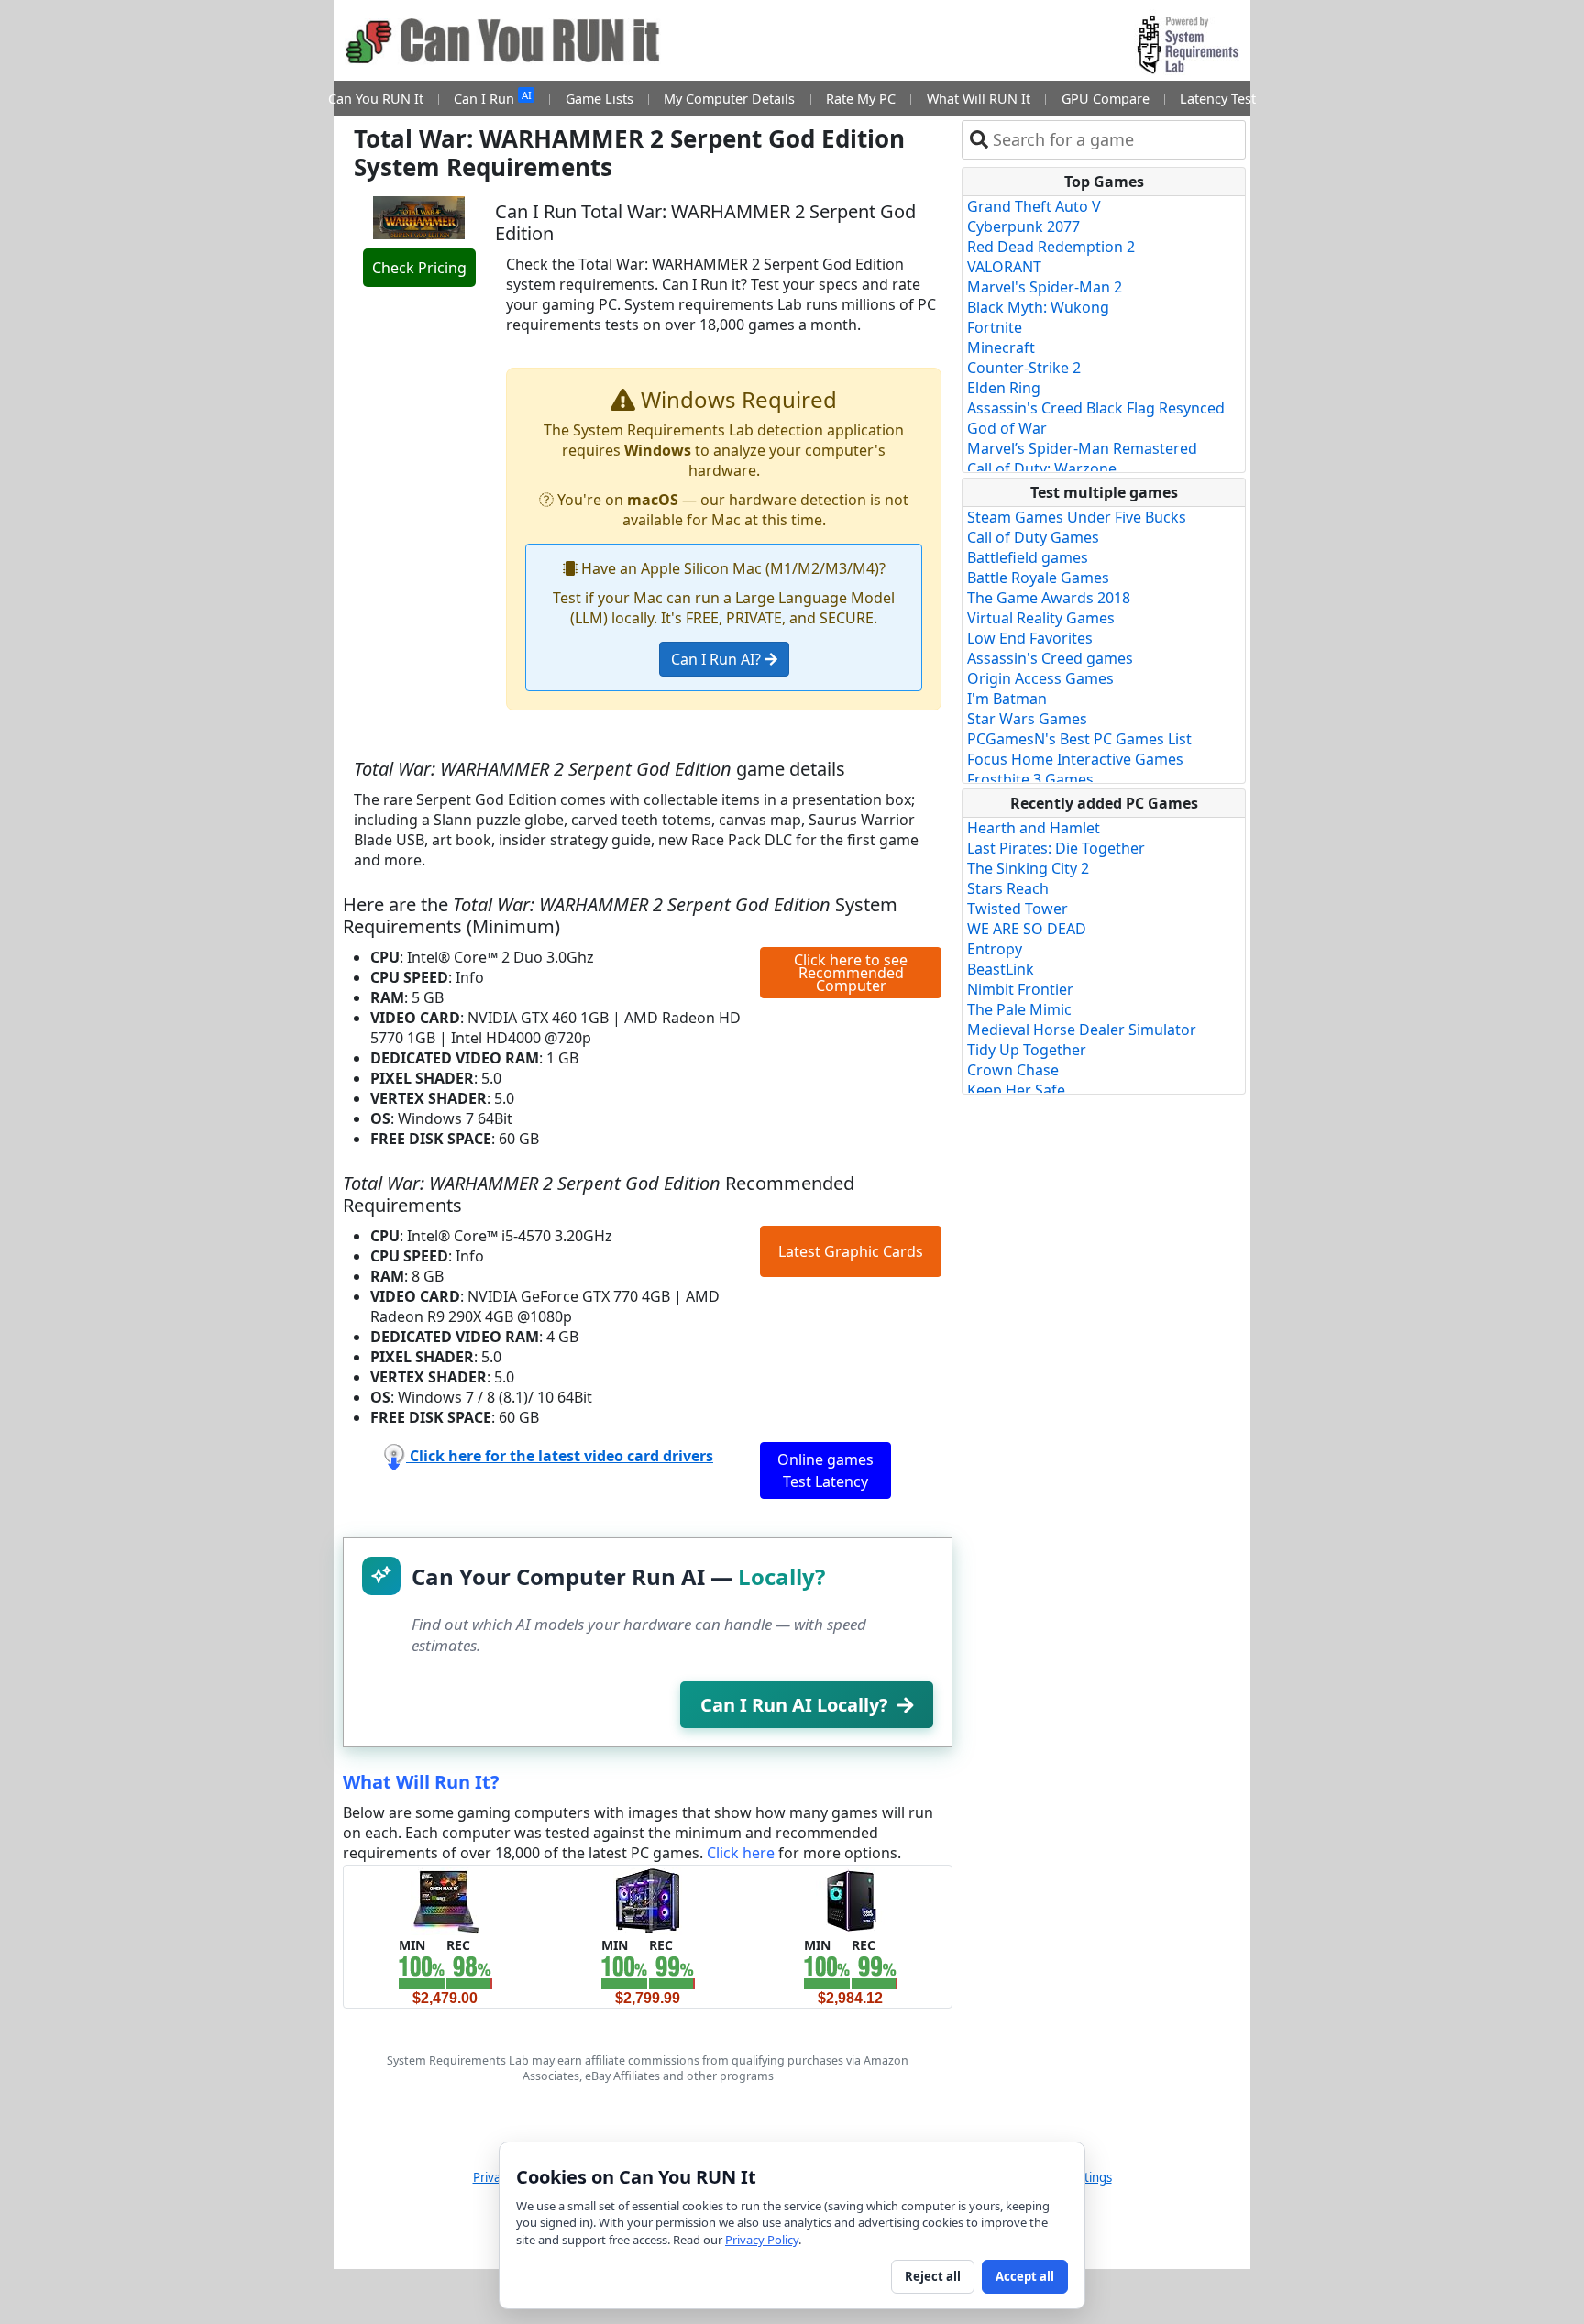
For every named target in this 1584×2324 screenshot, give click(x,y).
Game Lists (599, 99)
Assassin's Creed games (1050, 658)
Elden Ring (1004, 388)
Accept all (1025, 2276)
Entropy (995, 949)
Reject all (933, 2276)
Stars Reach (1008, 888)
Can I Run (492, 98)
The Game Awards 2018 (1049, 598)
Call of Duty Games (1033, 537)
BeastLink (1001, 969)
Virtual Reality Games (1041, 618)
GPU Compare (1105, 99)
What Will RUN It (979, 99)
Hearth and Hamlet (1034, 828)
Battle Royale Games (1038, 578)
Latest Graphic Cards (851, 1251)
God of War (1007, 428)
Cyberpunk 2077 (1023, 226)
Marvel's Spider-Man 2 (1045, 287)
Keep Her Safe (1016, 1090)
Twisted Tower (1017, 909)
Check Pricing (419, 268)
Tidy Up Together (1027, 1050)
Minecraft (1001, 347)
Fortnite (995, 327)
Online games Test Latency (825, 1470)
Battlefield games (1028, 557)
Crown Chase (1013, 1070)
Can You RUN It (376, 99)
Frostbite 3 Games (1030, 779)
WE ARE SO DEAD (1027, 929)
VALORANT (1004, 267)
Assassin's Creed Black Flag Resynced (1096, 408)
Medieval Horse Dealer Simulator (1082, 1030)
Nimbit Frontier (1020, 989)
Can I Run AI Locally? (794, 1705)
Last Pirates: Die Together (1056, 848)
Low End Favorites (1030, 638)
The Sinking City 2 (1028, 868)
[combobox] (1115, 140)
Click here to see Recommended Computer (851, 973)
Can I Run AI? (718, 659)
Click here (741, 1853)
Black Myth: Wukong (1038, 307)
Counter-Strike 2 (1024, 368)
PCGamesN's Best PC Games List (1079, 739)
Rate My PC (861, 99)
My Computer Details (729, 99)
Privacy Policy (762, 2240)
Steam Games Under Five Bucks (1077, 517)
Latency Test (1218, 99)
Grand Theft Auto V (1034, 206)
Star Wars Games (1027, 719)
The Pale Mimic (1019, 1009)
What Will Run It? (421, 1782)
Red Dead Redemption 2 (1051, 247)
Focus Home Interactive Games (1075, 759)
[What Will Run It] (445, 1900)
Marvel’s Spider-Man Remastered (1082, 448)
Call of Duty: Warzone (1042, 468)
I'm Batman (1007, 699)
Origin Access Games (1040, 678)
